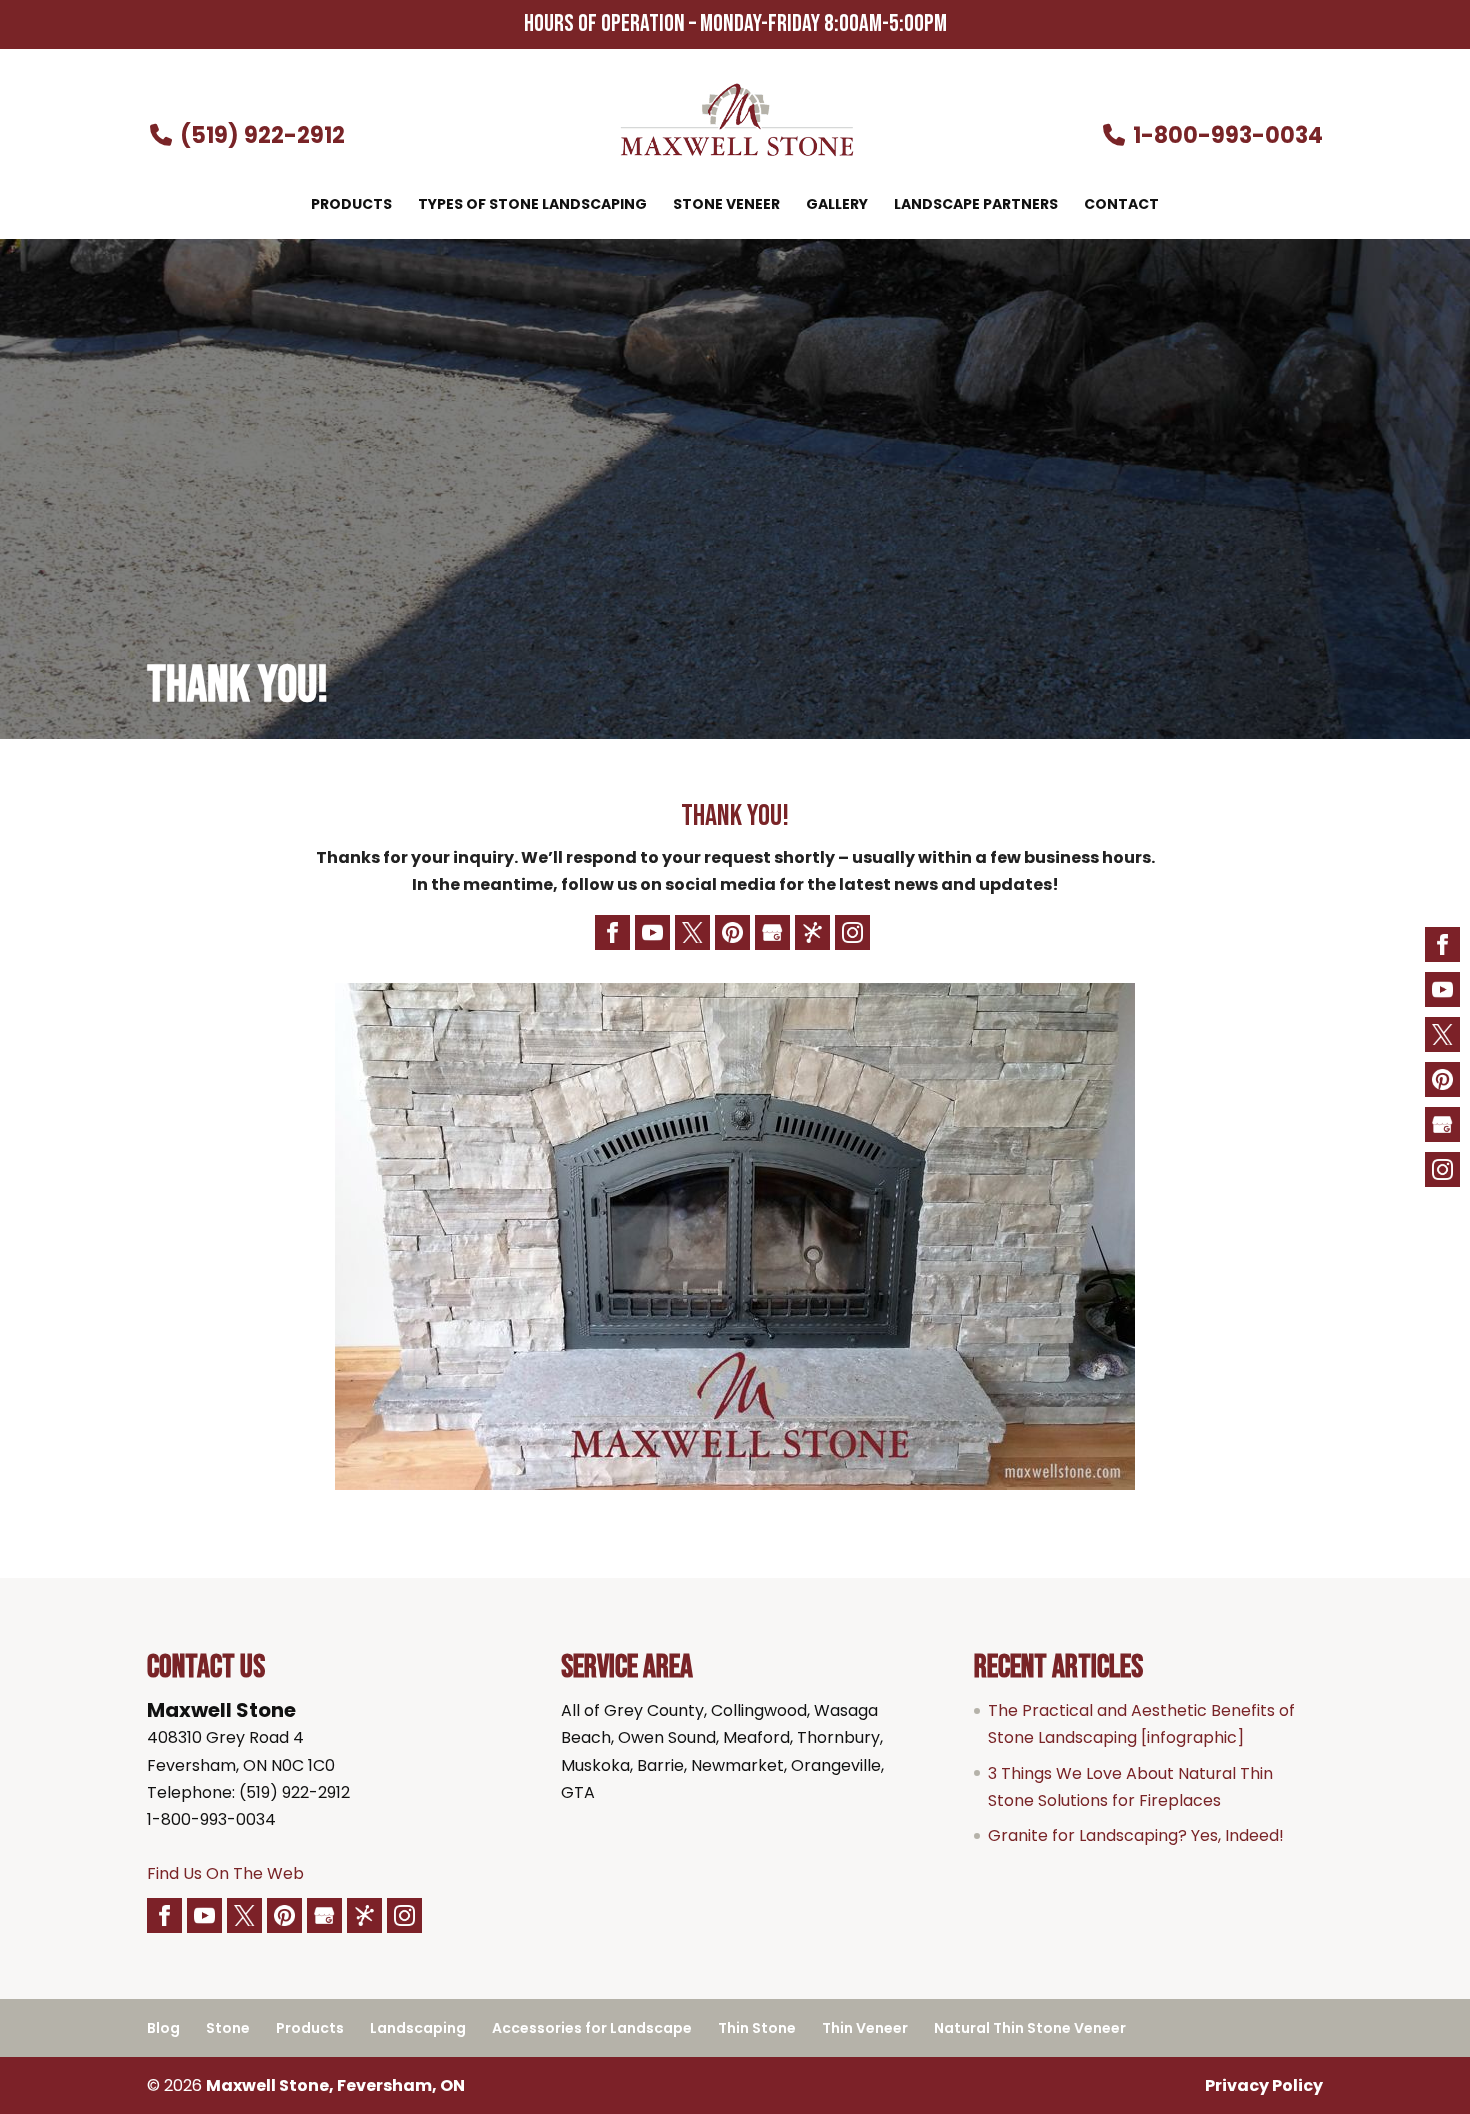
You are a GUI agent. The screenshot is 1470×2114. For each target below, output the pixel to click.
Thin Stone (757, 2028)
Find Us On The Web (225, 1873)
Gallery (837, 205)
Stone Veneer (726, 205)
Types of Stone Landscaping (532, 205)
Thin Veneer (865, 2028)
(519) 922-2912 (260, 135)
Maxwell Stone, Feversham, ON (335, 2085)
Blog (163, 2028)
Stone (228, 2028)
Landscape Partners (976, 205)
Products (351, 205)
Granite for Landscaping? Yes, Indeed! (1136, 1835)
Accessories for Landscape (592, 2028)
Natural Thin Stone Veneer (1030, 2028)
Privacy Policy (1264, 2085)
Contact (1121, 205)
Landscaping (418, 2028)
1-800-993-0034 (1225, 135)
